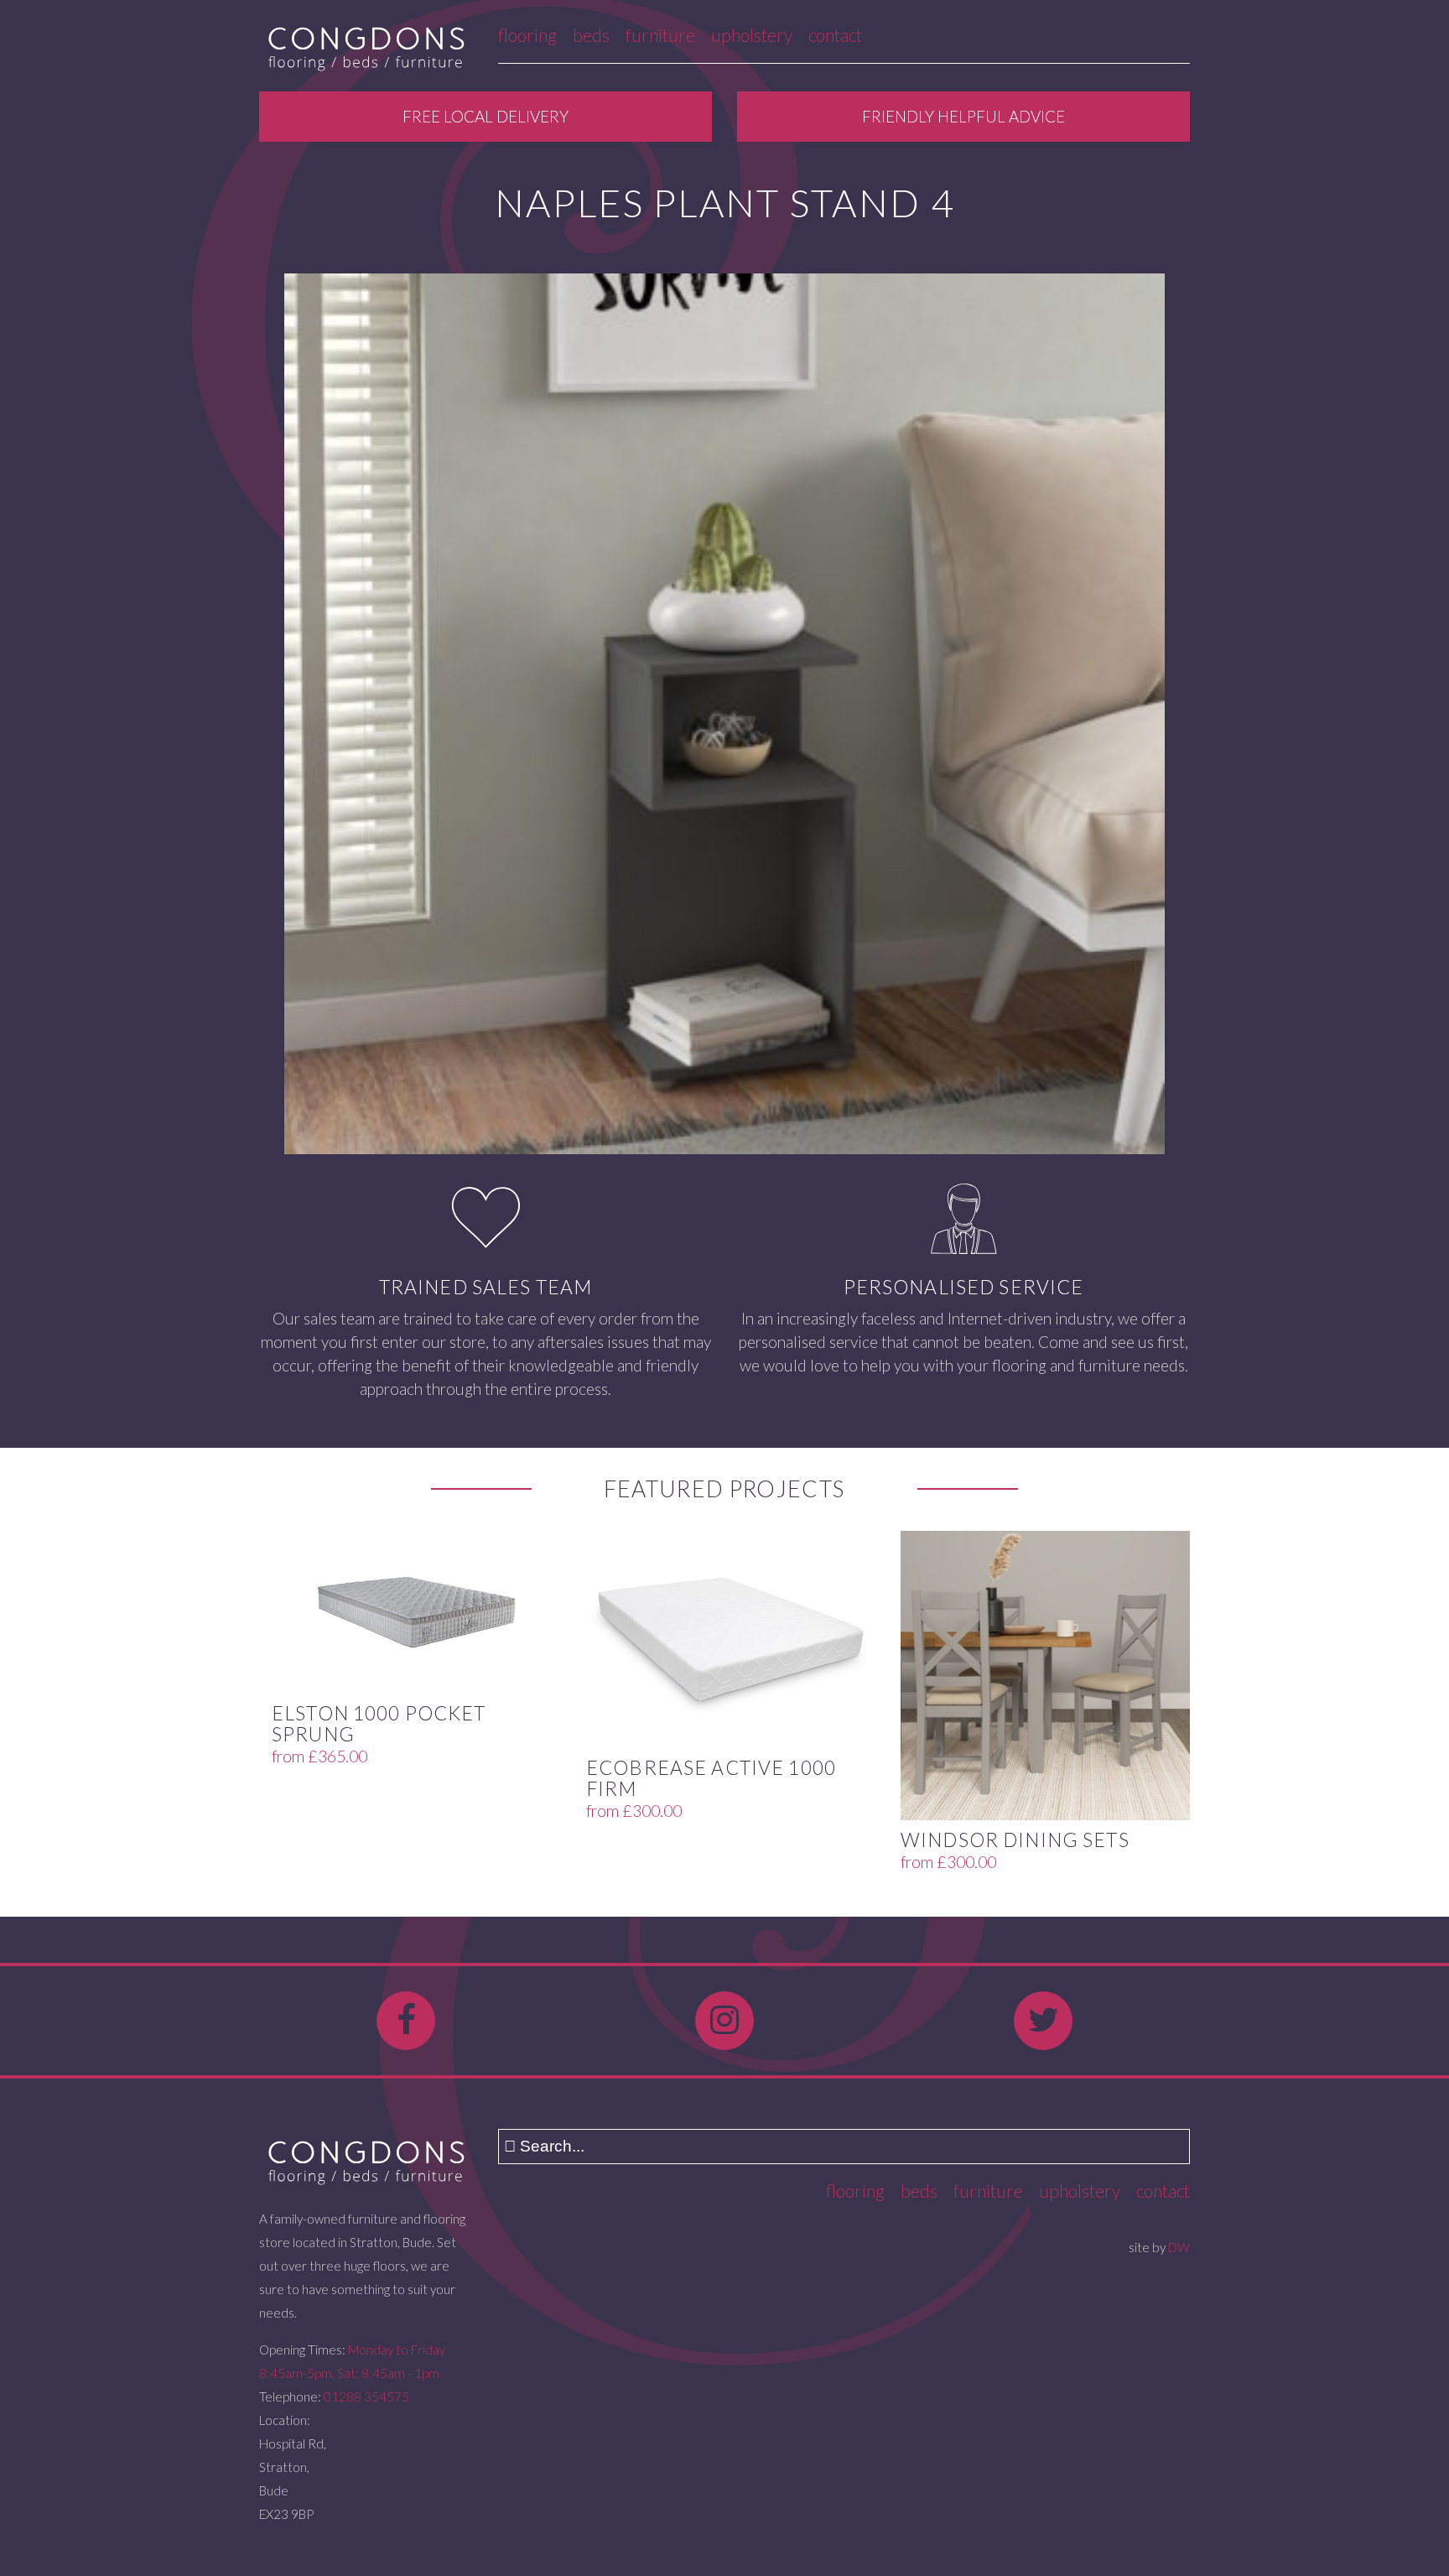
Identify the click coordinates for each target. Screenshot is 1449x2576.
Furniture (660, 35)
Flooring (527, 35)
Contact (835, 35)
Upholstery (752, 35)
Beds (591, 35)
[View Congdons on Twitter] (1043, 2021)
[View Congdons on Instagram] (724, 2021)
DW (1179, 2247)
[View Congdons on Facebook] (406, 2021)
